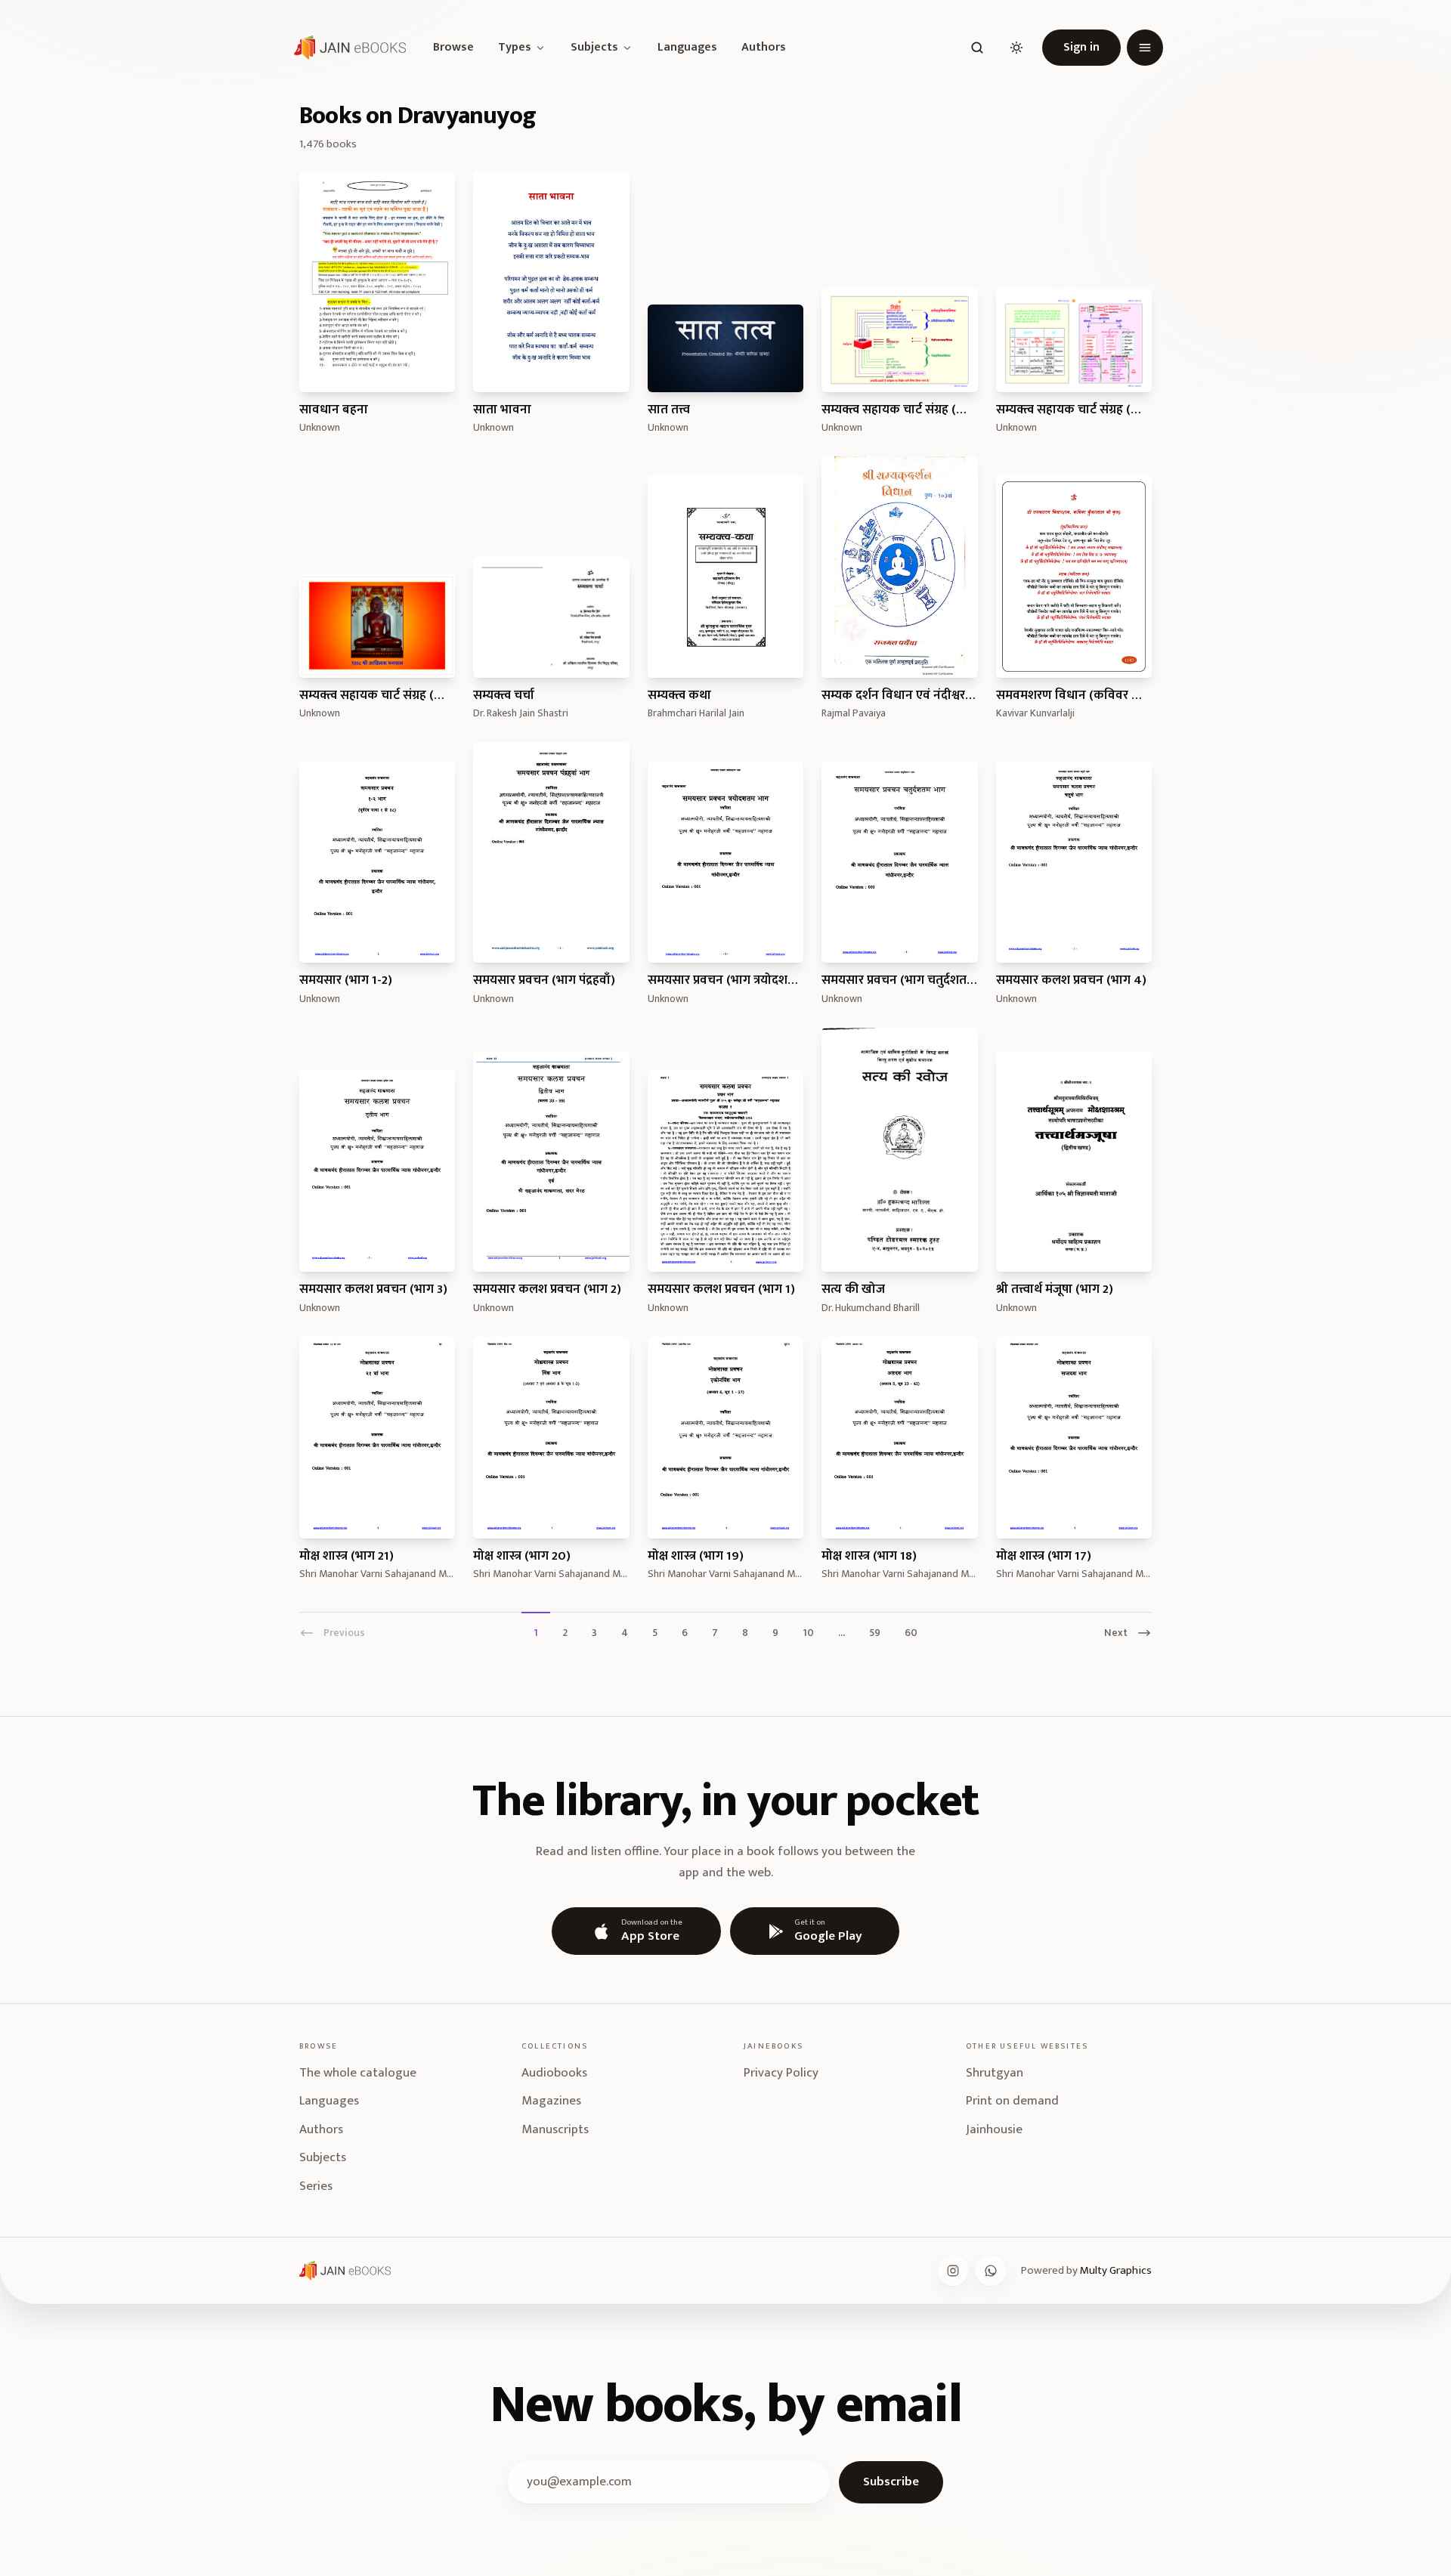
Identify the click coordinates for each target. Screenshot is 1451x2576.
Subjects (594, 48)
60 (911, 1632)
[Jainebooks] (347, 48)
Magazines (551, 2101)
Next (1116, 1632)
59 (875, 1632)
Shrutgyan (995, 2073)
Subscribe (891, 2482)
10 (808, 1632)
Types (515, 48)
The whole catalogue (358, 2073)
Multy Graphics (1116, 2270)
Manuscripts (555, 2129)
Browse (453, 48)
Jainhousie (994, 2129)
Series (316, 2186)
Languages (687, 48)
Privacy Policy (781, 2073)
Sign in (1081, 47)
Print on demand (1012, 2101)
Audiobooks (554, 2073)
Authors (764, 48)
